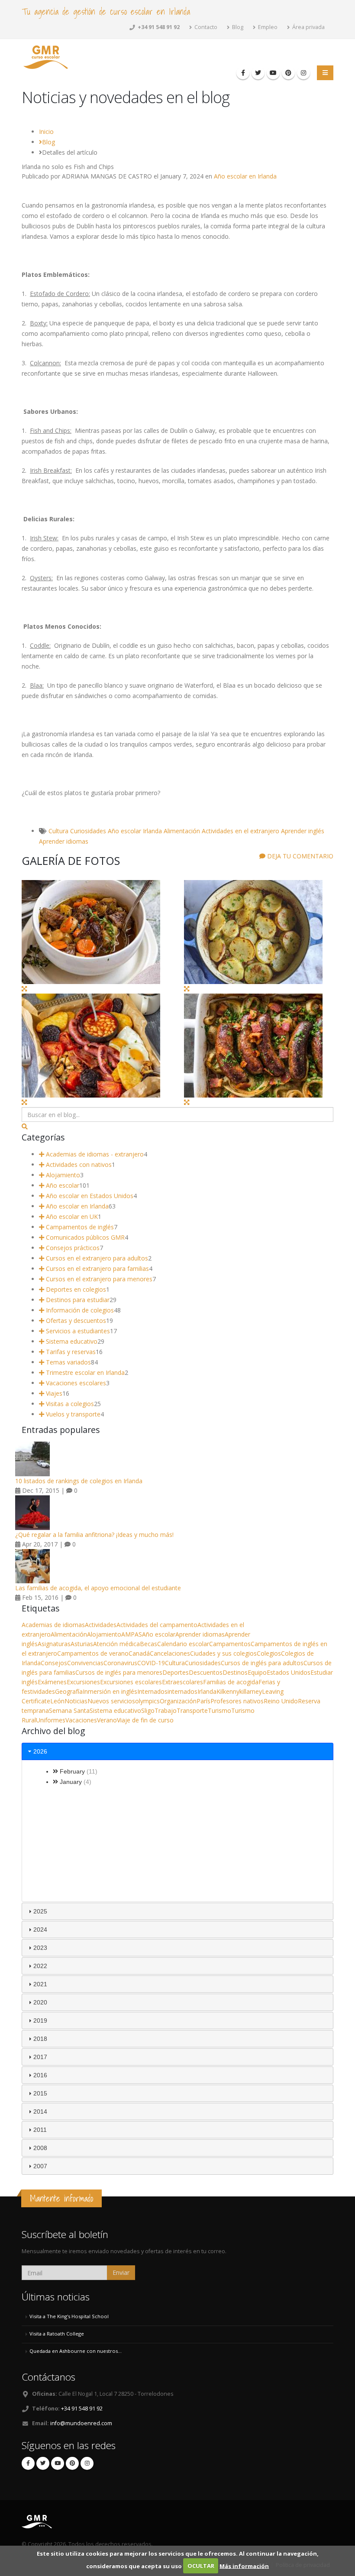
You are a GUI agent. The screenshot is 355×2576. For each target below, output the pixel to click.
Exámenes (52, 1682)
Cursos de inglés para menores (119, 1672)
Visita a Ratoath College (57, 2334)
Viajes (53, 1393)
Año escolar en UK (71, 1217)
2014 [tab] (40, 2111)
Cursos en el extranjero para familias (97, 1269)
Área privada (308, 27)
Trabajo (166, 1710)
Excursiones (83, 1682)
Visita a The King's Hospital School (69, 2316)
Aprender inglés (303, 831)
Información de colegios (79, 1310)
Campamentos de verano (93, 1653)
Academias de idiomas (53, 1625)
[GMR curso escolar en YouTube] (273, 73)
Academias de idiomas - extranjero (94, 1154)
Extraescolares (182, 1682)
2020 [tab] (40, 2002)
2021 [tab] (40, 1984)
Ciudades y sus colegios (223, 1653)
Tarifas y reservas (70, 1352)
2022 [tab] (40, 1966)
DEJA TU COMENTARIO (299, 856)
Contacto (205, 27)
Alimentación (182, 831)
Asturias (82, 1644)
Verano (107, 1720)
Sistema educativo (71, 1341)
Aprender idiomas (64, 841)
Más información (244, 2566)
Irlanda (152, 831)
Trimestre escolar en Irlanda (84, 1372)
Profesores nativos (237, 1701)
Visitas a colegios (69, 1404)
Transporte (192, 1710)
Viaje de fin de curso (145, 1720)
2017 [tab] (40, 2057)
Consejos (54, 1663)
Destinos (235, 1672)
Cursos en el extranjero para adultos (96, 1258)
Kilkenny (228, 1691)
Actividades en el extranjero (240, 831)
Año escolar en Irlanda (245, 176)
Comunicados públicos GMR (84, 1237)
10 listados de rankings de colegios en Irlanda (79, 1481)
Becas (148, 1644)
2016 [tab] (40, 2075)
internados (182, 1691)
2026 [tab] (40, 1751)
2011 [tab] (40, 2130)
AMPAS (132, 1634)
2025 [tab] (40, 1911)
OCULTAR (201, 2566)
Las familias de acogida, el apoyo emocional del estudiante (98, 1588)
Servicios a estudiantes (77, 1331)
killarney (251, 1691)
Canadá (139, 1653)
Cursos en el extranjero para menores (98, 1279)
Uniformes (51, 1720)
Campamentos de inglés (79, 1227)
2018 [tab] (40, 2039)
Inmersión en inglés (110, 1691)
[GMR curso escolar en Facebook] (243, 73)
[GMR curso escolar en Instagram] (303, 73)
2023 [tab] (40, 1948)
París (203, 1701)
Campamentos (230, 1644)
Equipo (257, 1672)
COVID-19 (151, 1663)
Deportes (176, 1672)
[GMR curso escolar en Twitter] (258, 73)
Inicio (46, 132)
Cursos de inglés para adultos (262, 1663)
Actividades (101, 1625)
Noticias (76, 1701)
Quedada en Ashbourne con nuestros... (76, 2351)
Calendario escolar (183, 1644)
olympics (147, 1701)
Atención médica (116, 1644)
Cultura (58, 831)
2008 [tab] (40, 2148)
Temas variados (68, 1362)
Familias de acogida (231, 1682)
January (71, 1782)
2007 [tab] (40, 2166)
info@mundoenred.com (81, 2423)
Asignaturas (54, 1644)
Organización (178, 1701)
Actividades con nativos (78, 1165)
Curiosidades (88, 831)
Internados (152, 1691)
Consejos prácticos (72, 1248)
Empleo (267, 27)
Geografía (69, 1691)
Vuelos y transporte (72, 1414)
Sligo (148, 1710)
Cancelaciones (170, 1653)
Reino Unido (281, 1701)
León (57, 1701)
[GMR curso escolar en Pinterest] (288, 73)
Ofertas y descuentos (75, 1320)
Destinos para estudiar (77, 1300)
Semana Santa (69, 1710)
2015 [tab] (40, 2093)
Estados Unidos (289, 1672)
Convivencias (85, 1663)
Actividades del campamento (157, 1625)
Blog (237, 27)
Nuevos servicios (111, 1701)
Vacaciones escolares (75, 1383)
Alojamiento (62, 1175)
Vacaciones (81, 1720)
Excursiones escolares (131, 1682)
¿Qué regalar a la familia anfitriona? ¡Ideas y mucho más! (94, 1535)
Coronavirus (120, 1663)
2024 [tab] (40, 1930)
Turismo (219, 1710)
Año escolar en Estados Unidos (89, 1196)
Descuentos (206, 1672)
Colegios (269, 1653)
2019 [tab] (40, 2021)
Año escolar (124, 831)
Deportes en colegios (75, 1289)
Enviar (121, 2272)
